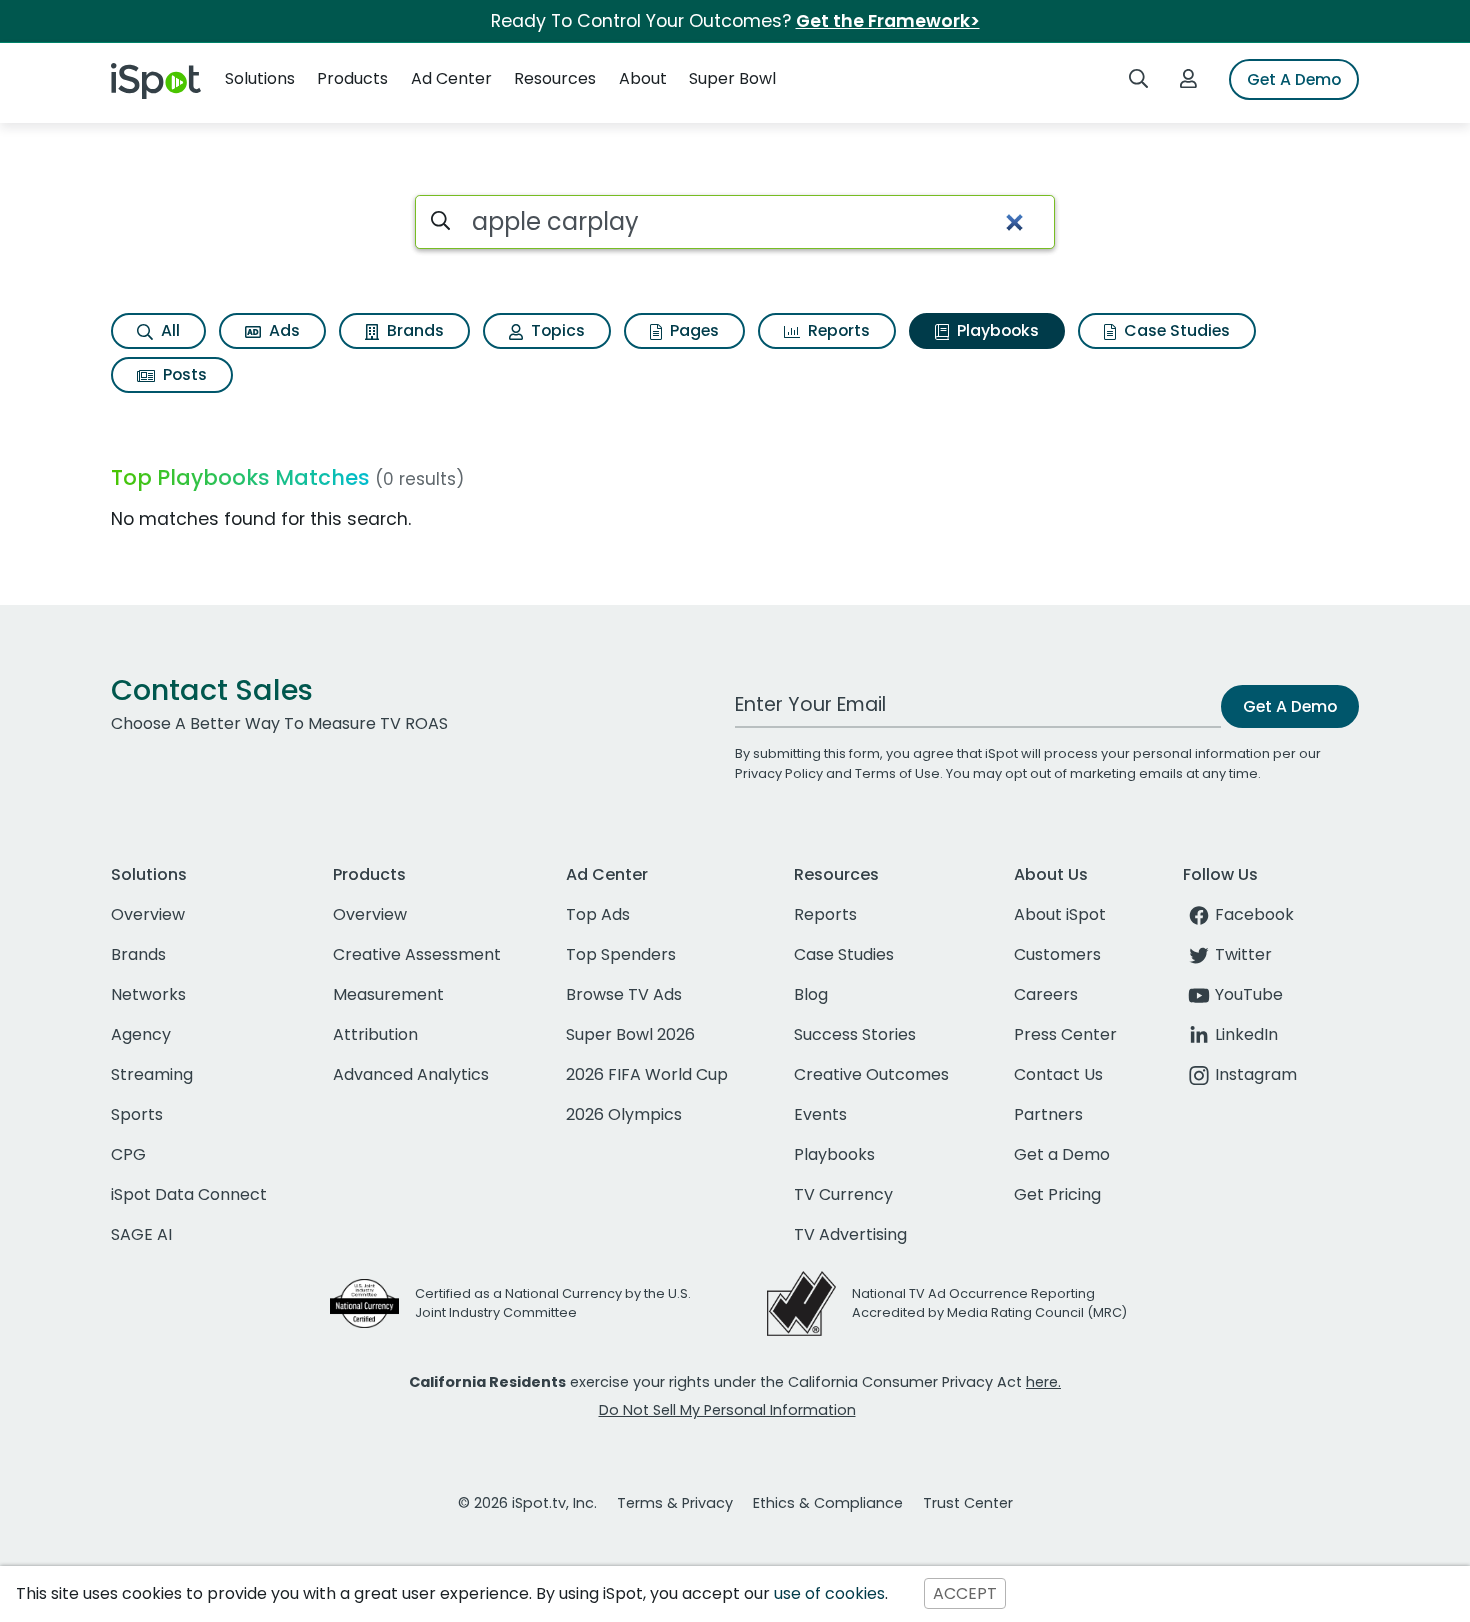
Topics (556, 330)
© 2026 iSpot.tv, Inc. (527, 1503)
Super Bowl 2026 (630, 1034)
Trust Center (968, 1503)
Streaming (152, 1074)
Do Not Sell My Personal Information (727, 1410)
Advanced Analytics (411, 1074)
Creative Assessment (417, 954)
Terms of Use (897, 773)
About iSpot (1060, 914)
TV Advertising (850, 1234)
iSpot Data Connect (189, 1194)
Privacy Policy (779, 773)
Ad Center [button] (451, 78)
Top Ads (598, 914)
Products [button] (352, 78)
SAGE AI (141, 1234)
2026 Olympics (624, 1114)
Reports (837, 330)
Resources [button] (555, 78)
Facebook (1254, 914)
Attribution (375, 1034)
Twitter (1243, 954)
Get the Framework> (888, 21)
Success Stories (855, 1034)
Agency (141, 1034)
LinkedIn (1246, 1034)
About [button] (643, 78)
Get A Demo (1294, 79)
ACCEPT (965, 1593)
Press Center (1065, 1034)
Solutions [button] (260, 78)
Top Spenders (621, 954)
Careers (1046, 994)
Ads (282, 330)
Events (820, 1114)
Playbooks (996, 330)
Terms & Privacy (675, 1503)
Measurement (388, 994)
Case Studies (1175, 330)
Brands (413, 330)
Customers (1057, 954)
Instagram (1256, 1074)
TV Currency (843, 1194)
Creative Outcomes (871, 1074)
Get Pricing (1057, 1194)
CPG (128, 1154)
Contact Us (1058, 1074)
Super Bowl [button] (732, 78)
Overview (148, 914)
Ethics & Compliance (828, 1503)
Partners (1048, 1114)
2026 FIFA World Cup (647, 1074)
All (168, 330)
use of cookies (829, 1593)
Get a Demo (1062, 1154)
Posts (183, 374)
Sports (137, 1114)
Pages (692, 330)
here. (1043, 1382)
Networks (148, 994)
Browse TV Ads (624, 994)
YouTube (1249, 994)
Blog (811, 994)
